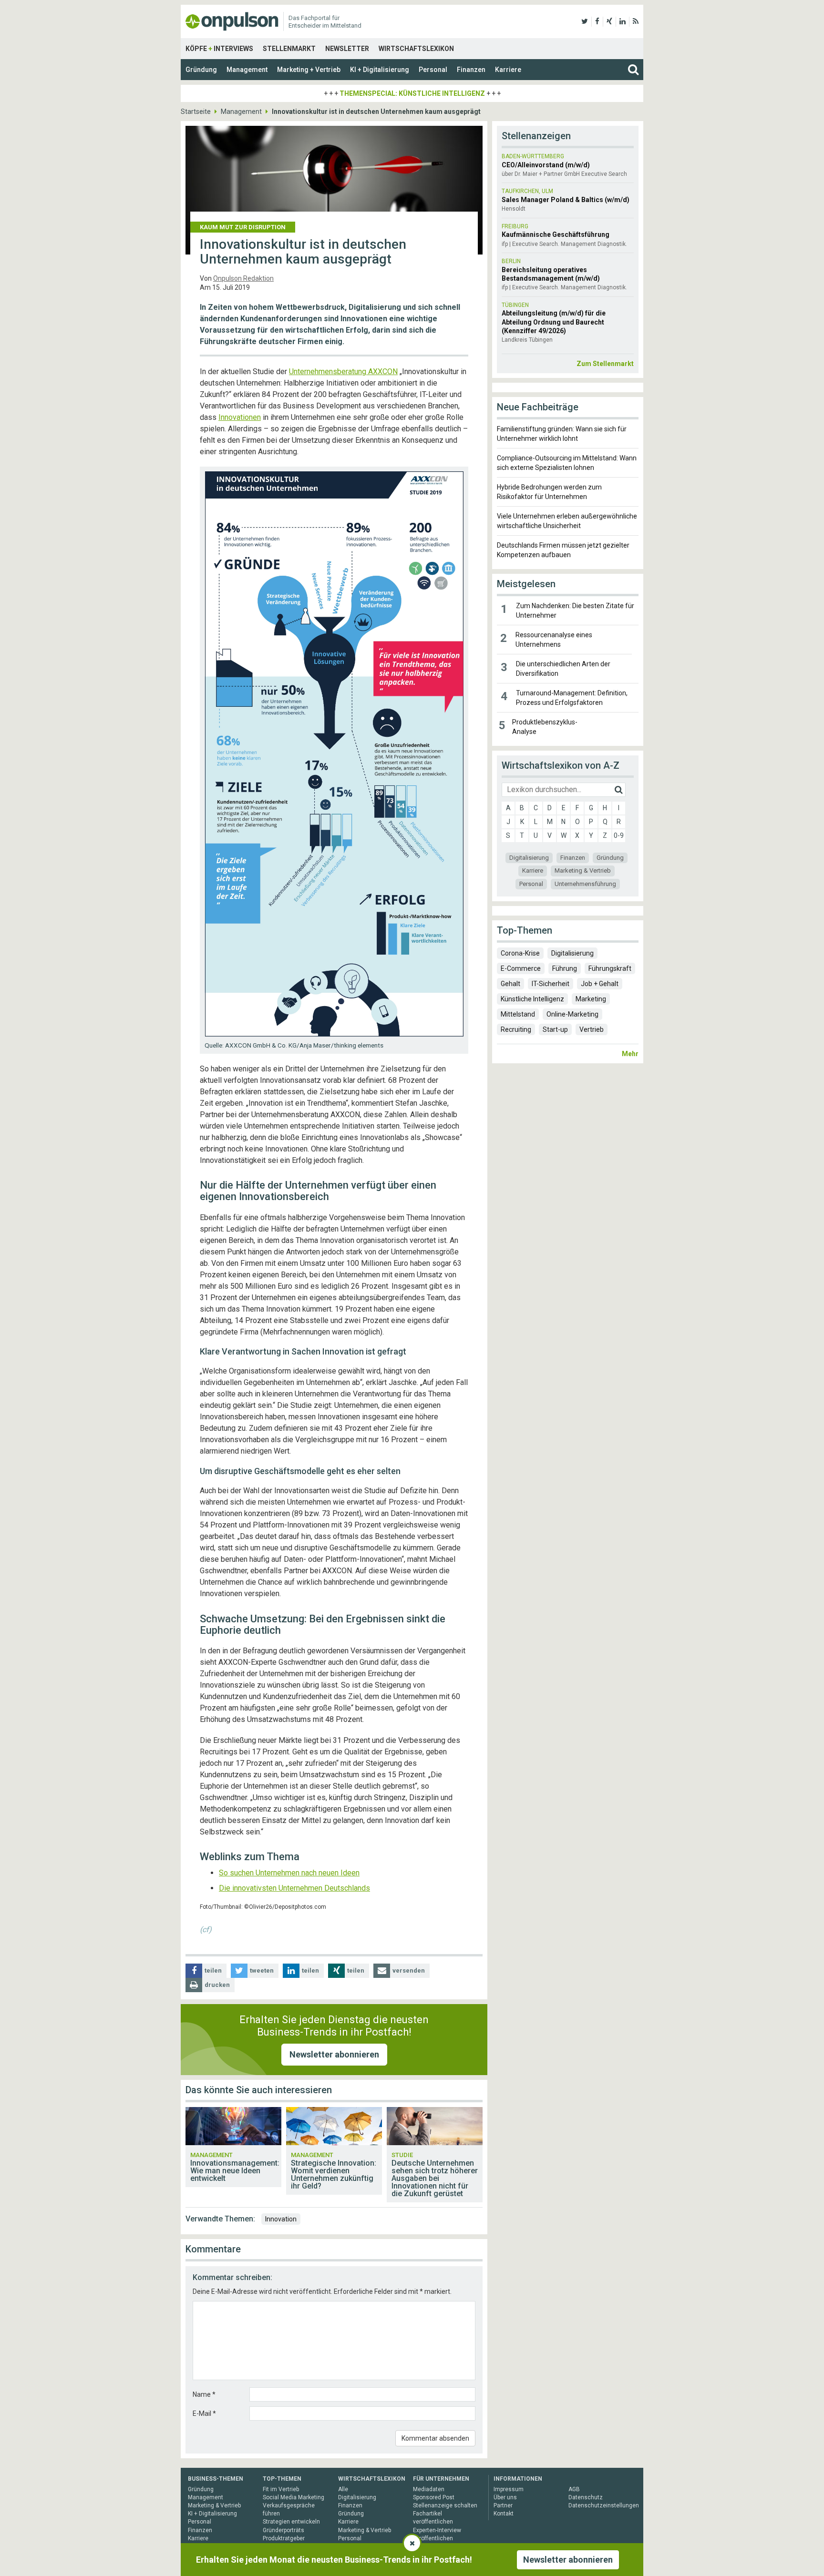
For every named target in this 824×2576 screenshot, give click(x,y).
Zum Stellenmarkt (605, 364)
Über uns (505, 2497)
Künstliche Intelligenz (532, 999)
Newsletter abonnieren (334, 2054)
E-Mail (204, 2413)
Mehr (630, 1054)
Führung (565, 968)
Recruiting (516, 1029)
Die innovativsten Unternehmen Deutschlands (294, 1888)
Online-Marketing (572, 1014)
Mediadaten (429, 2489)
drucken (217, 1985)
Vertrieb (592, 1029)
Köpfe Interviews (219, 49)
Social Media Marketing (294, 2497)
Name (204, 2394)
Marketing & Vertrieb (583, 871)
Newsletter (347, 49)
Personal (433, 70)
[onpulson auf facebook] (597, 21)
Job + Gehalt (600, 984)
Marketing (591, 999)
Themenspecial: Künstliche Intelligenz (412, 93)
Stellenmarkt (289, 49)
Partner (503, 2505)
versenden (409, 1970)
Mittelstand (518, 1014)
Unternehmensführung (585, 884)
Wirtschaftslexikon (416, 49)
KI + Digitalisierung (380, 70)
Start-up (555, 1029)
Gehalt (510, 984)
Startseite (196, 112)
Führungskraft (610, 968)
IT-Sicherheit (551, 984)
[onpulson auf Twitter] (585, 21)
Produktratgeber (284, 2538)
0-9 (619, 835)
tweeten (262, 1970)
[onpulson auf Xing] (609, 21)
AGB (574, 2489)
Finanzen (471, 70)
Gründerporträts (283, 2530)
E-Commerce (521, 968)
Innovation (281, 2219)
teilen (213, 1970)
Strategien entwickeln (291, 2522)
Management (247, 70)
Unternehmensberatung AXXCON (343, 372)
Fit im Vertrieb (281, 2489)
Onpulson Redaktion (243, 278)
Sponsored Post (434, 2497)
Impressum (509, 2489)
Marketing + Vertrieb (309, 70)
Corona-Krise (520, 953)
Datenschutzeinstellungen (604, 2505)
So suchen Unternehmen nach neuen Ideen (289, 1873)
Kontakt (504, 2514)
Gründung (201, 70)
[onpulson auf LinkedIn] (623, 21)
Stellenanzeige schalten (445, 2505)
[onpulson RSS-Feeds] (636, 21)
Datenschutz (586, 2497)
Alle (343, 2489)
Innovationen (240, 417)
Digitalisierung (529, 858)
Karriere (508, 70)
